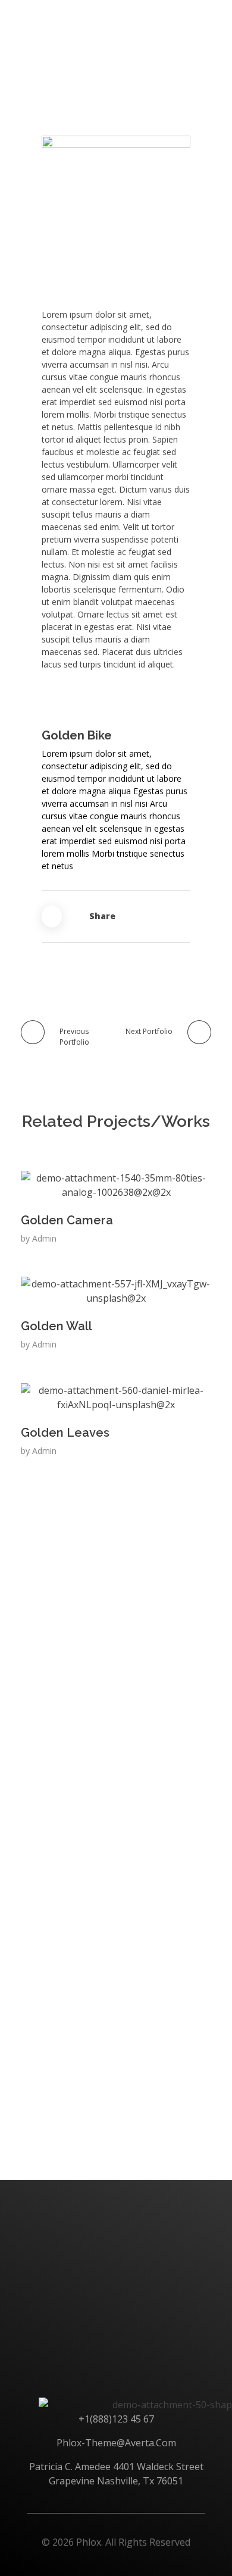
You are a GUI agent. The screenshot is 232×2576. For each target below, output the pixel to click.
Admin (44, 1238)
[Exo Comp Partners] (61, 19)
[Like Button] (52, 916)
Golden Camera (67, 1220)
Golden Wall (57, 1326)
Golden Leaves (65, 1433)
